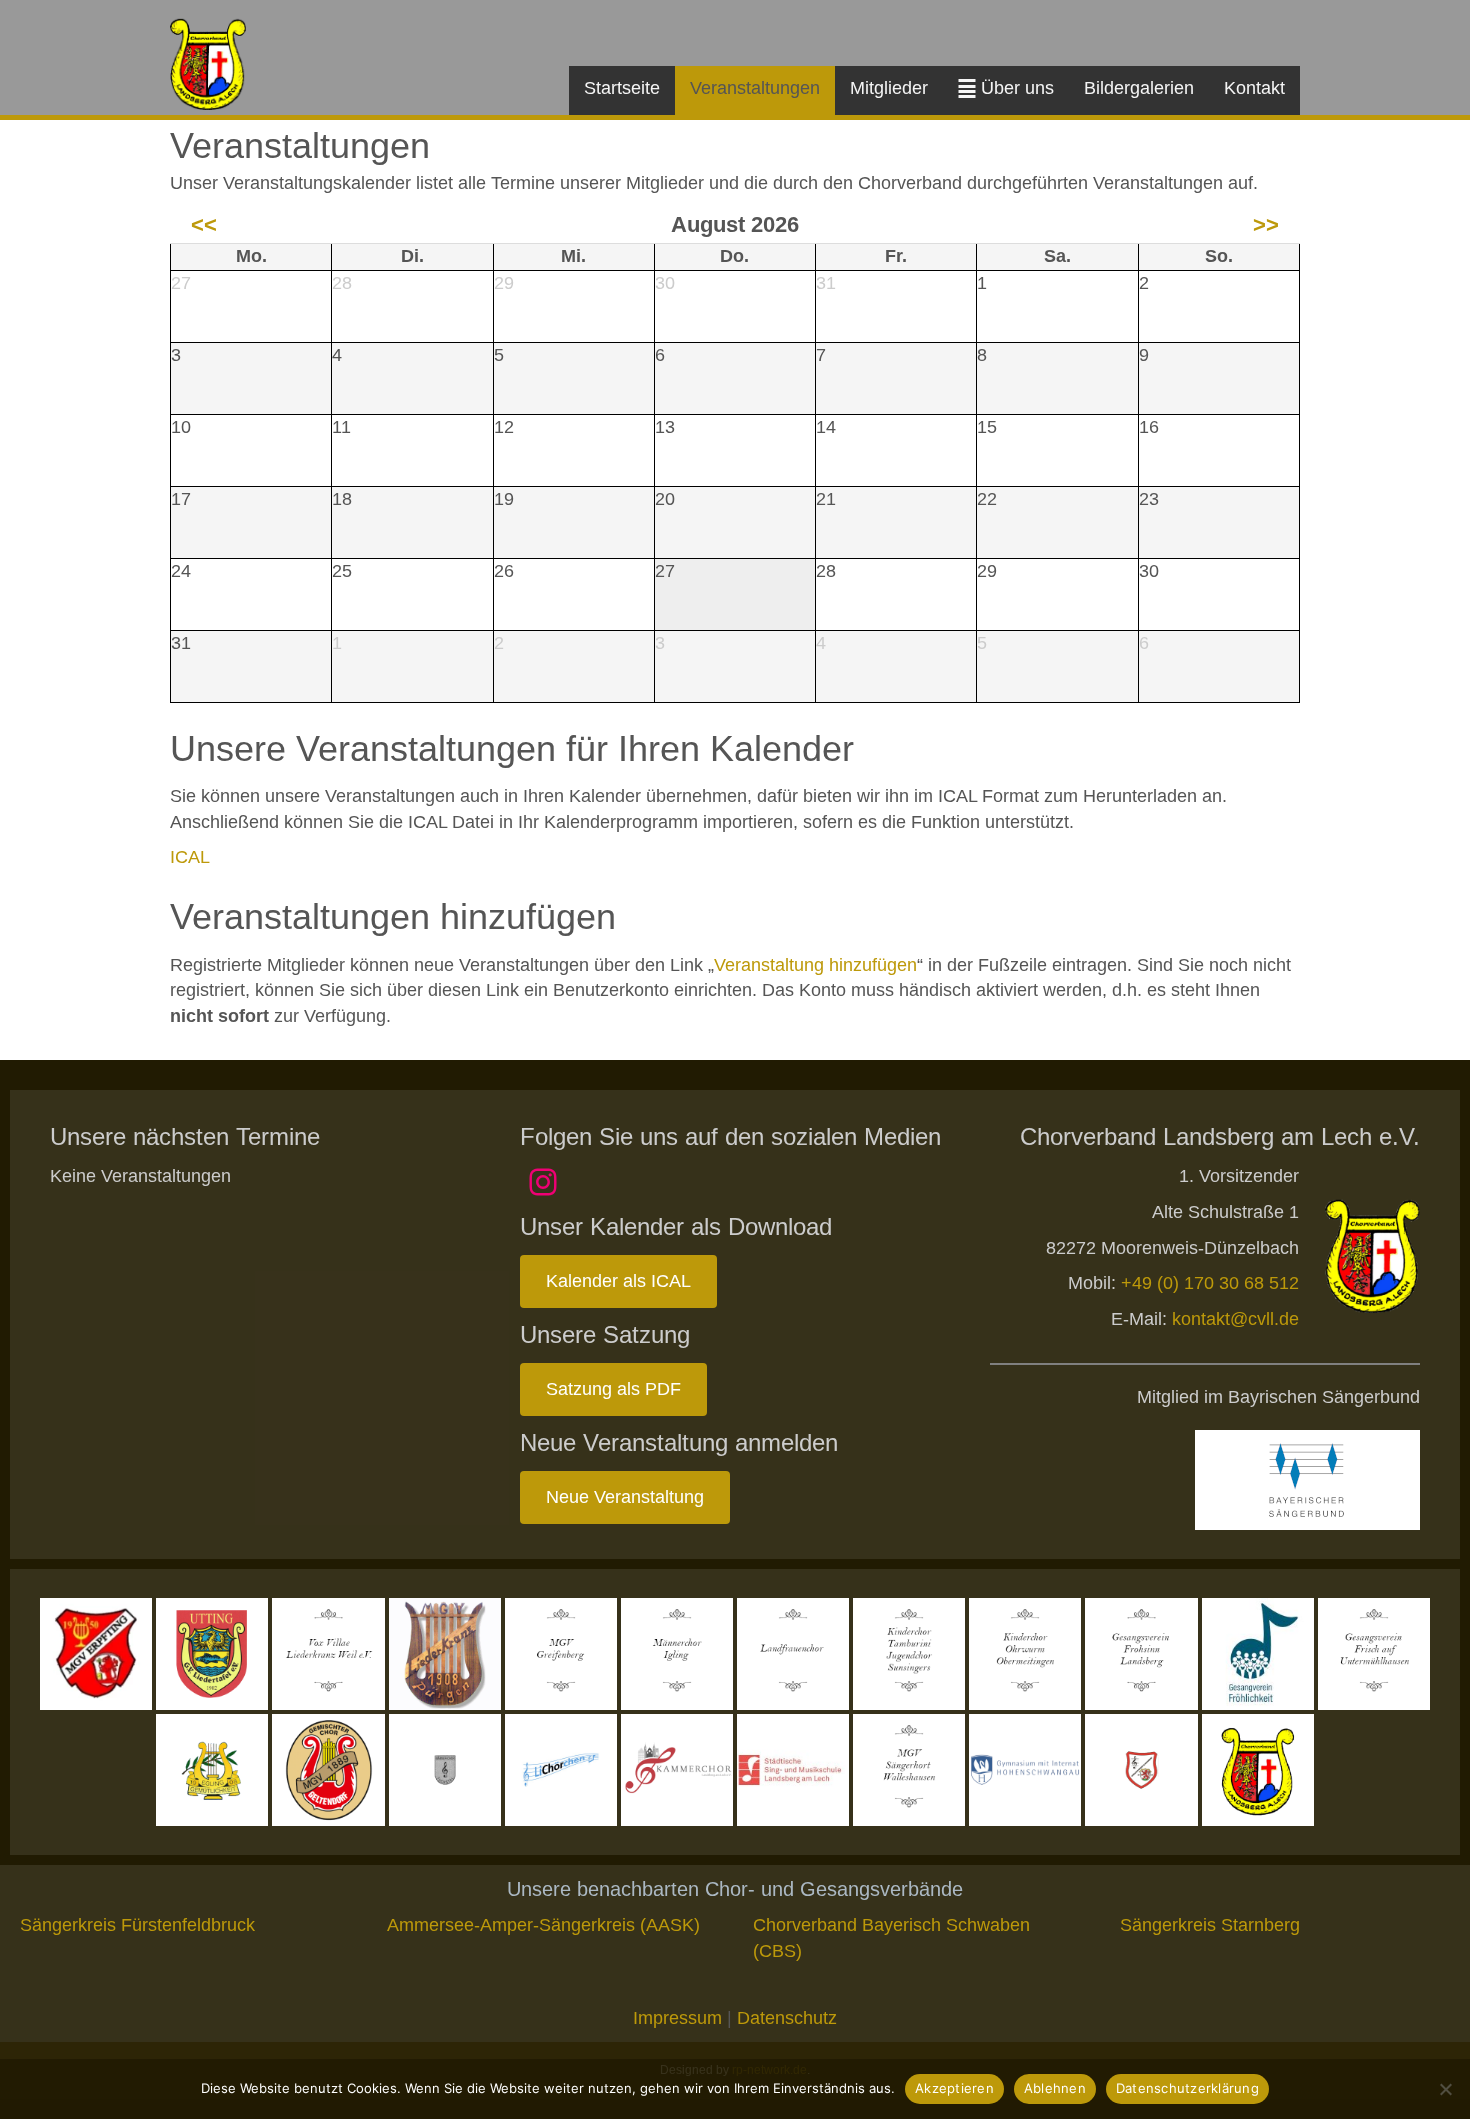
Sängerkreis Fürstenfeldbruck (137, 1925)
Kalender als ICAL (618, 1281)
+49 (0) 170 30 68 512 (1210, 1283)
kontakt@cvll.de (1235, 1319)
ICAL (190, 857)
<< (204, 224)
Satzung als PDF (613, 1389)
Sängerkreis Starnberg (1210, 1925)
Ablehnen (1055, 2088)
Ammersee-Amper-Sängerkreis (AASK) (543, 1925)
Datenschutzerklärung (1187, 2088)
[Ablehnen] (1445, 2089)
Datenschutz (787, 2018)
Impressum (677, 2018)
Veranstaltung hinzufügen (815, 965)
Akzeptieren (954, 2088)
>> (1266, 224)
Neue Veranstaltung (625, 1497)
